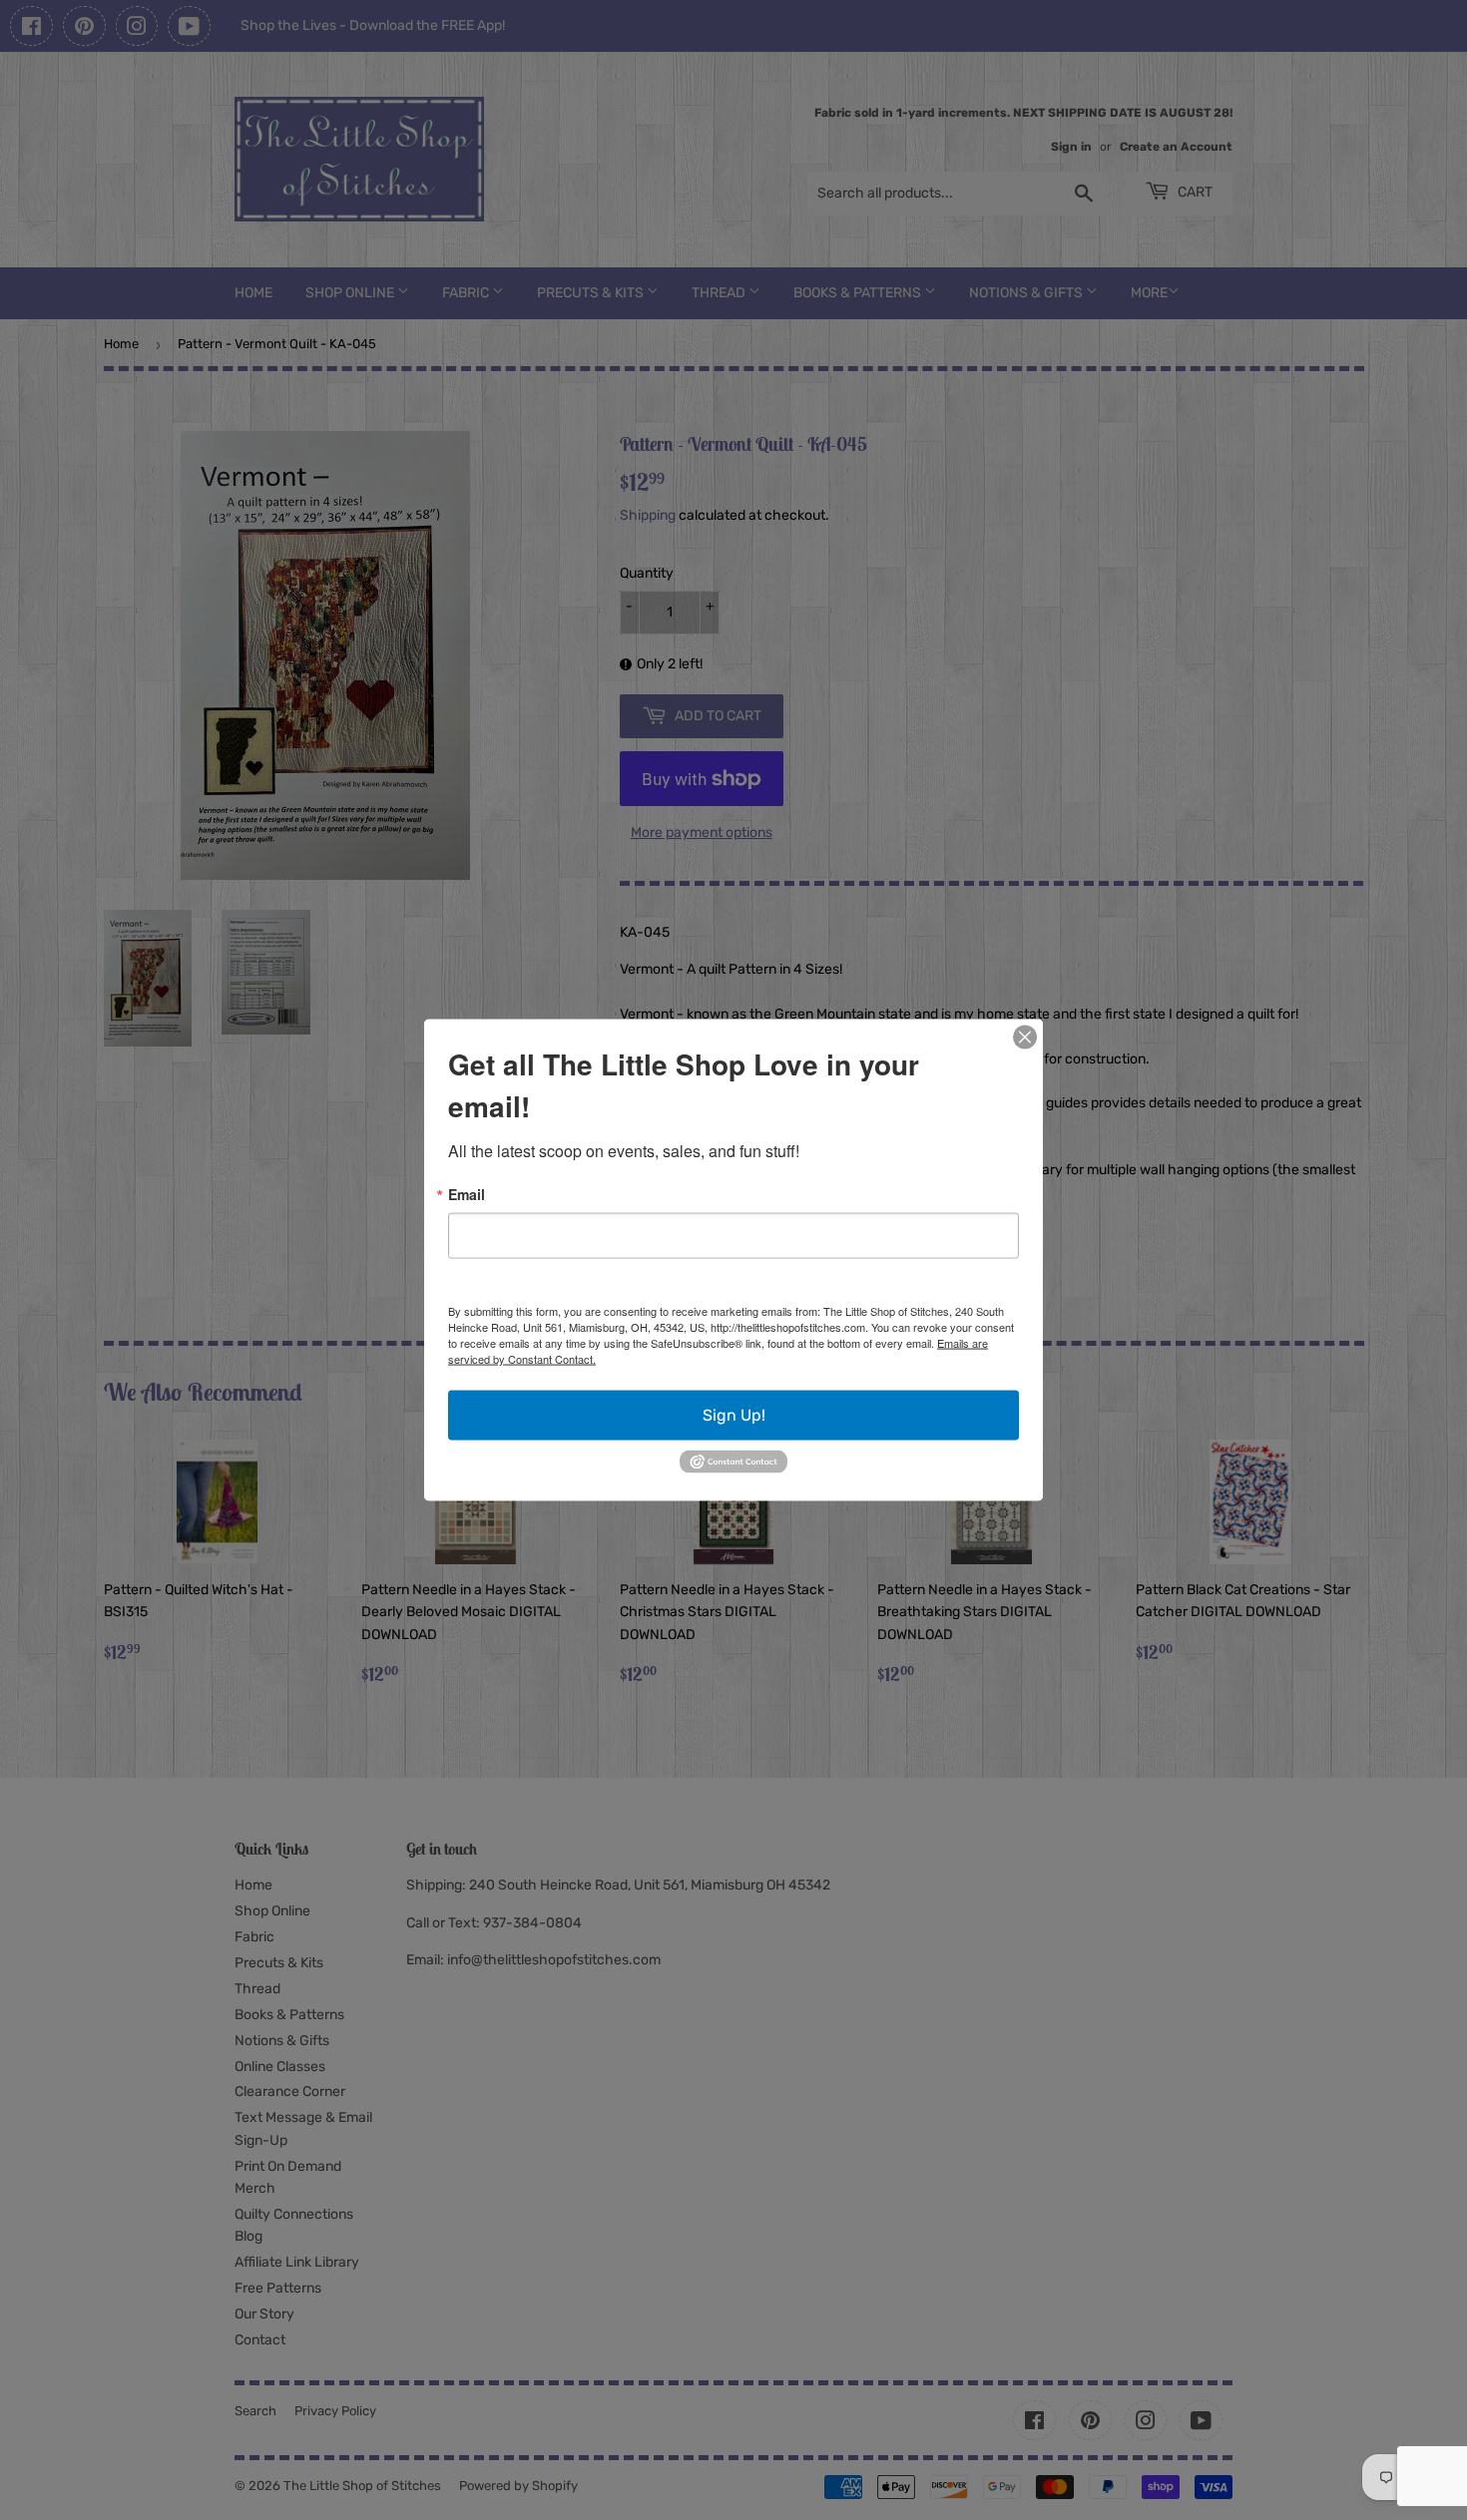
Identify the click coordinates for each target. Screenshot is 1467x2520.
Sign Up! (734, 1415)
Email (467, 1194)
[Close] (1025, 1038)
